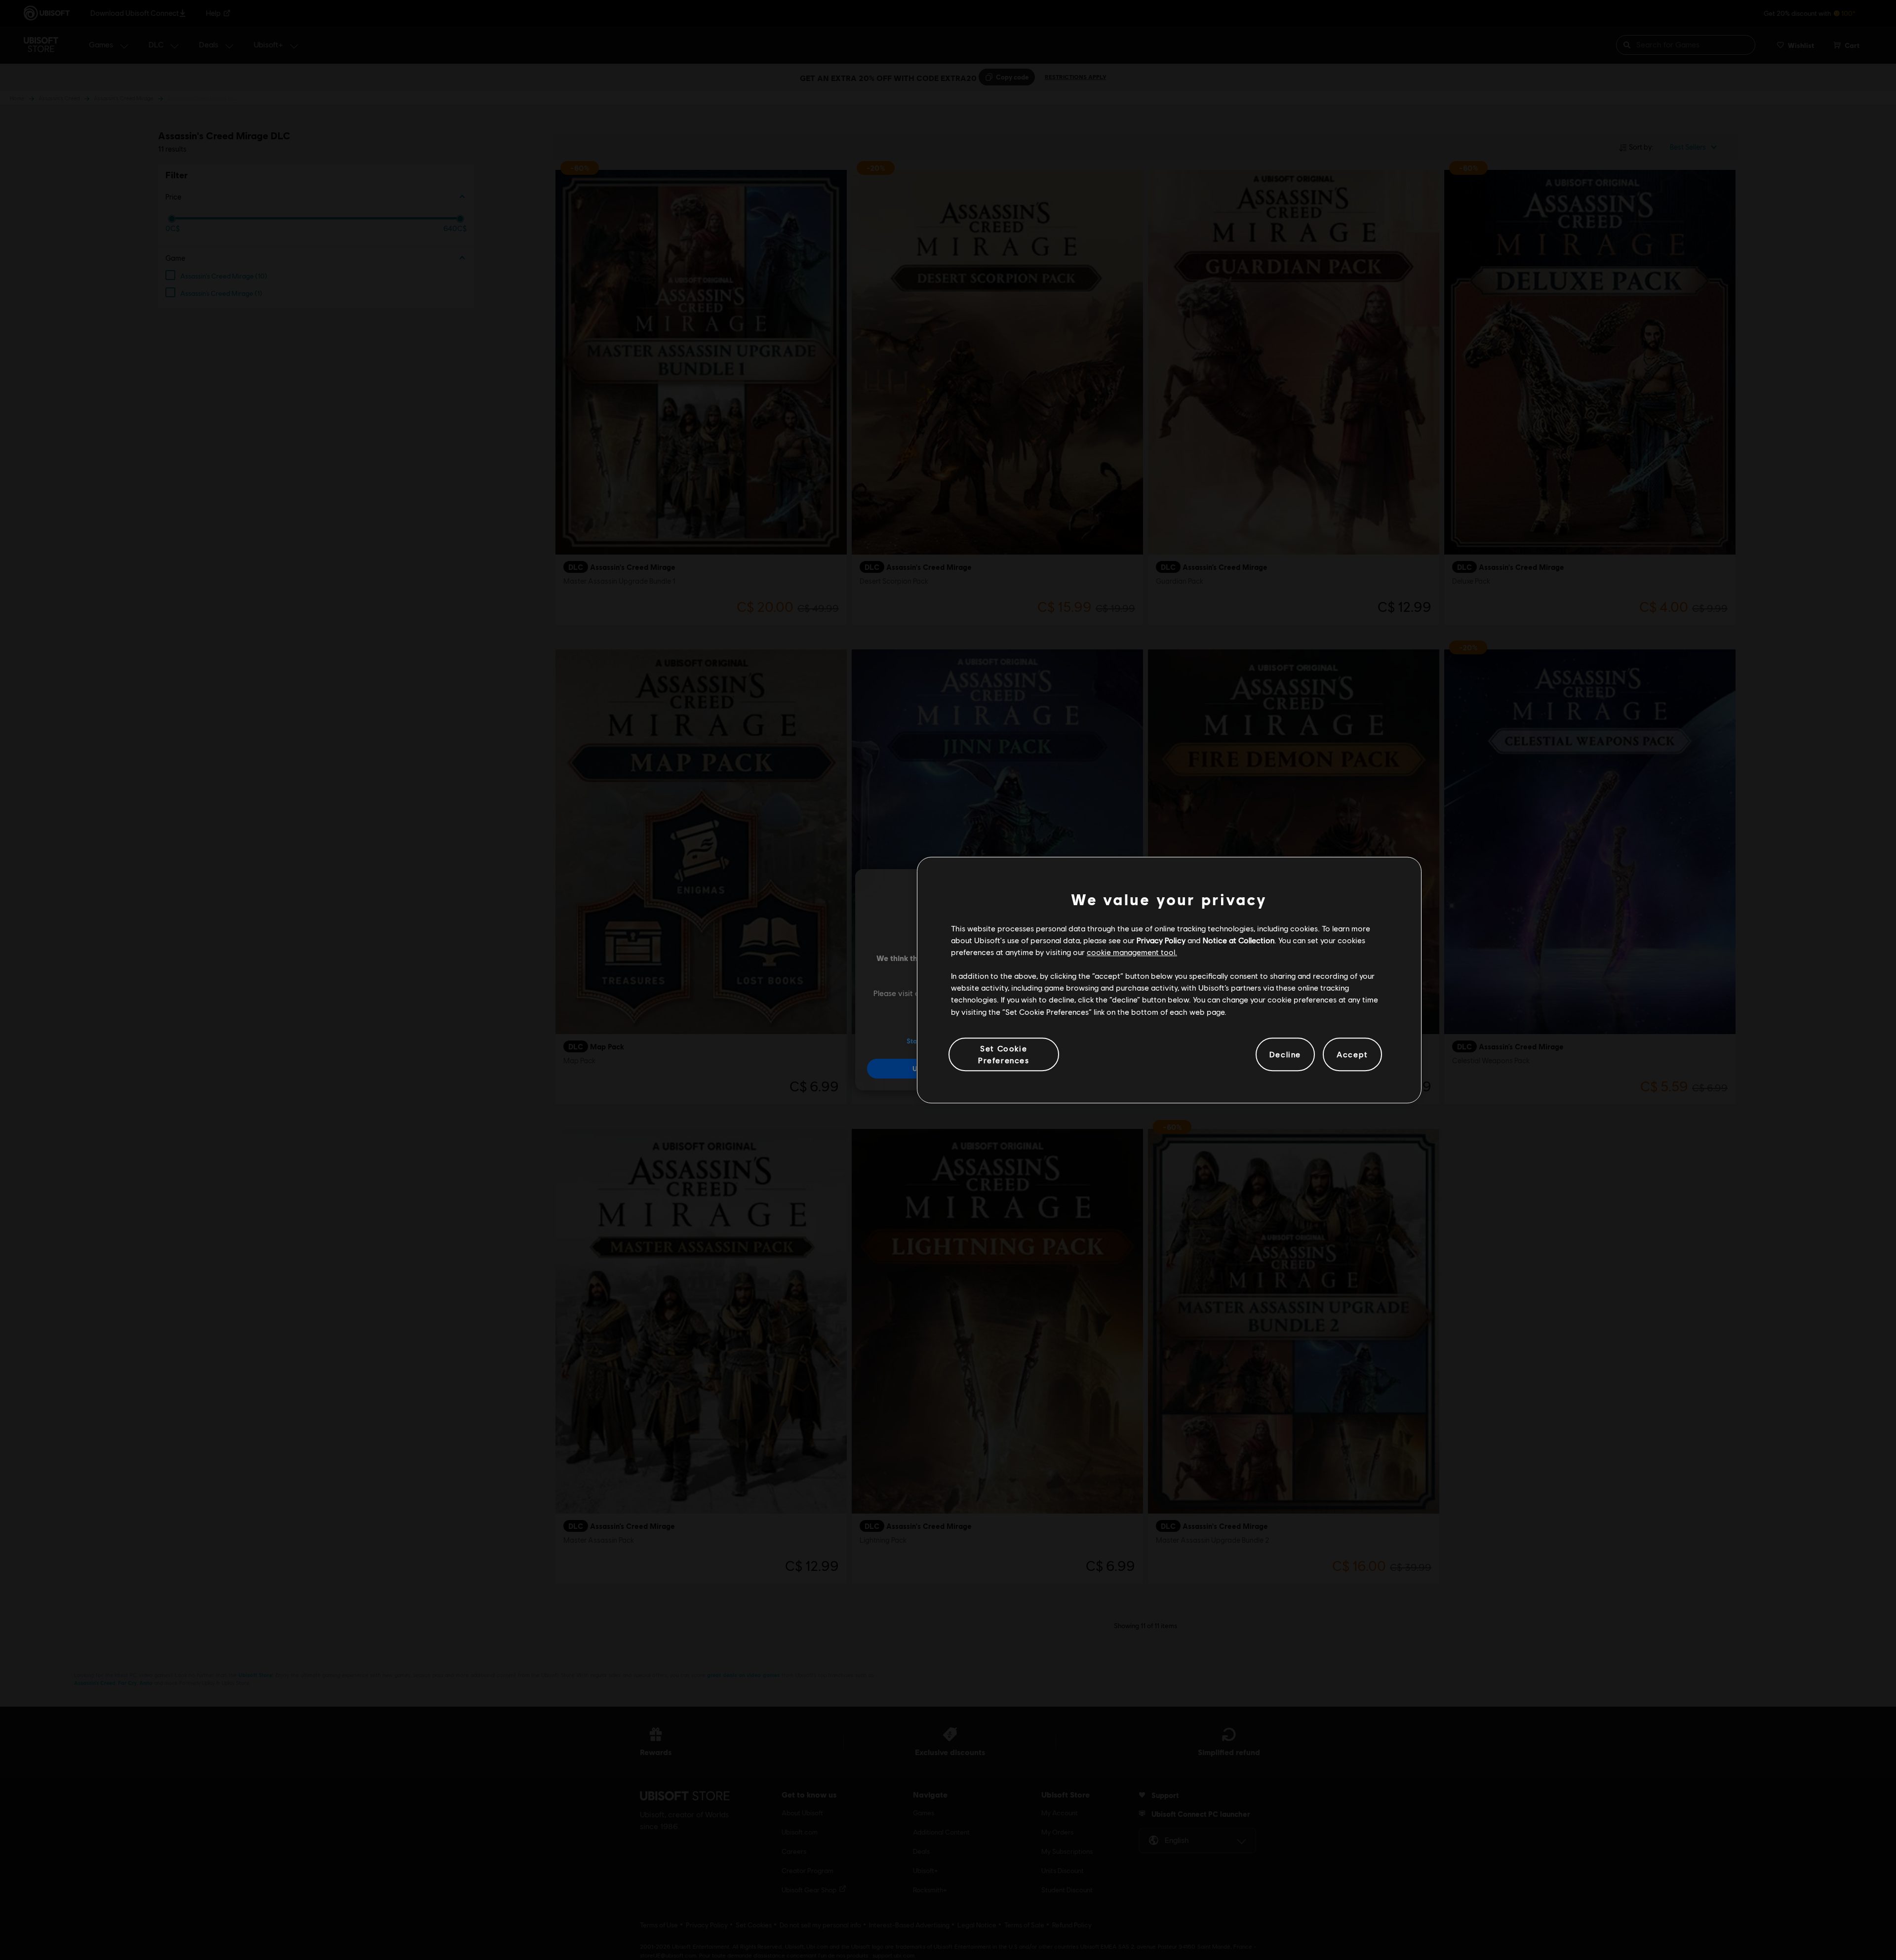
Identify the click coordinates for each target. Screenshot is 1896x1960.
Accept (1352, 1054)
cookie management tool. (1132, 952)
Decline (1285, 1054)
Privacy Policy (1161, 940)
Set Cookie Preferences (1004, 1054)
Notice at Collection (1239, 940)
